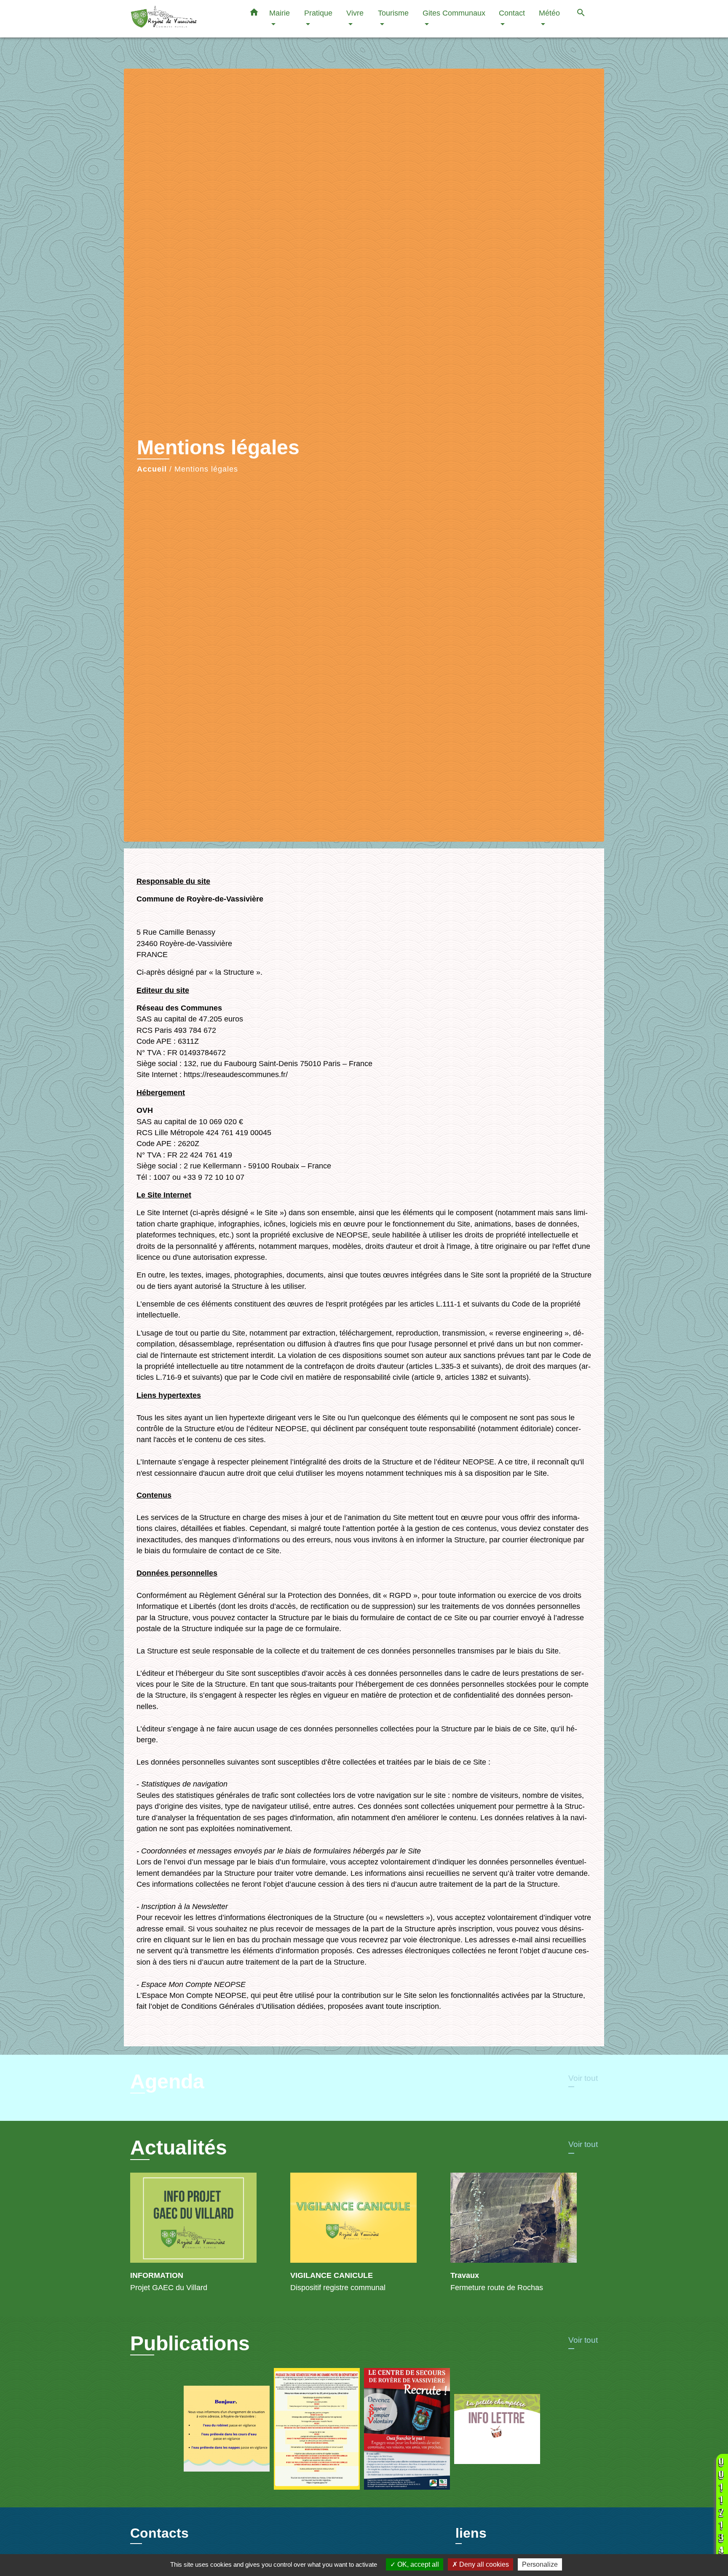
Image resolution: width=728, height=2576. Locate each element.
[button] (254, 14)
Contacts (159, 2533)
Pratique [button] (318, 13)
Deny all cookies (483, 2564)
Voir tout (583, 2078)
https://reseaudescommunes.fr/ (236, 1075)
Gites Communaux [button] (454, 13)
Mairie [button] (280, 13)
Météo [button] (549, 13)
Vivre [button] (355, 13)
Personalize (540, 2564)
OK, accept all (417, 2564)
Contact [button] (512, 13)
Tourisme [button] (393, 13)
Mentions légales (206, 469)
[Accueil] (183, 19)
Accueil (152, 469)
